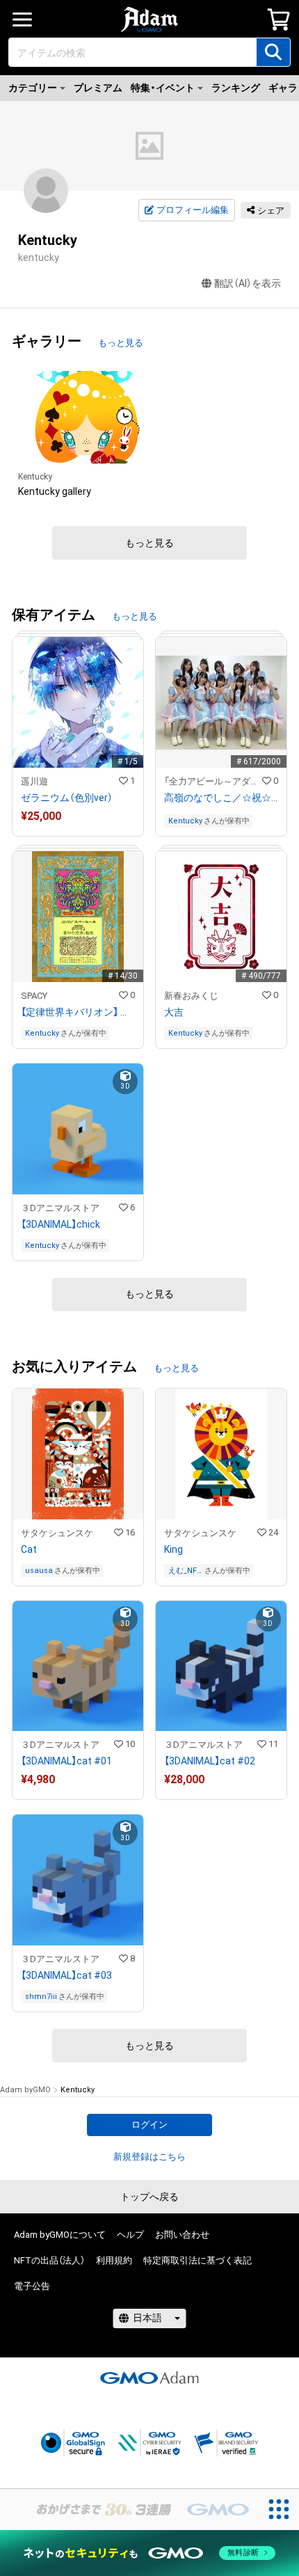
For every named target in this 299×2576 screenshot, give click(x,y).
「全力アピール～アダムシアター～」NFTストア (213, 781)
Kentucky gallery (55, 491)
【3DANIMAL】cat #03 (66, 1975)
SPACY (34, 996)
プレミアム (98, 88)
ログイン (149, 2125)
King (173, 1549)
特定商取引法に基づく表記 (197, 2260)
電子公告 (32, 2286)
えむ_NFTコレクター (185, 1571)
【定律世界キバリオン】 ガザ (78, 1012)
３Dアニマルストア (60, 1208)
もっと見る (121, 343)
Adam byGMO (25, 2090)
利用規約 (114, 2260)
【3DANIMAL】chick (60, 1224)
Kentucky (35, 477)
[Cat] (78, 1487)
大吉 (174, 1012)
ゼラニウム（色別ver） (67, 798)
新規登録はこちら (149, 2157)
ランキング (236, 88)
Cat (29, 1549)
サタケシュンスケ (57, 1533)
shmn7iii (41, 1997)
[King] (221, 1487)
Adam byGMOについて (60, 2235)
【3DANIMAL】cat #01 (66, 1761)
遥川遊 (34, 781)
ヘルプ (130, 2235)
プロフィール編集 (193, 210)
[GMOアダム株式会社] (149, 2378)
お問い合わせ (182, 2235)
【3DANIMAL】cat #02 (210, 1761)
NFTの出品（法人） (49, 2260)
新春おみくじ (191, 996)
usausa (39, 1571)
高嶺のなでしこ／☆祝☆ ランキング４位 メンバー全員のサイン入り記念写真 (221, 798)
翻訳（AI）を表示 (248, 283)
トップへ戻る (149, 2197)
